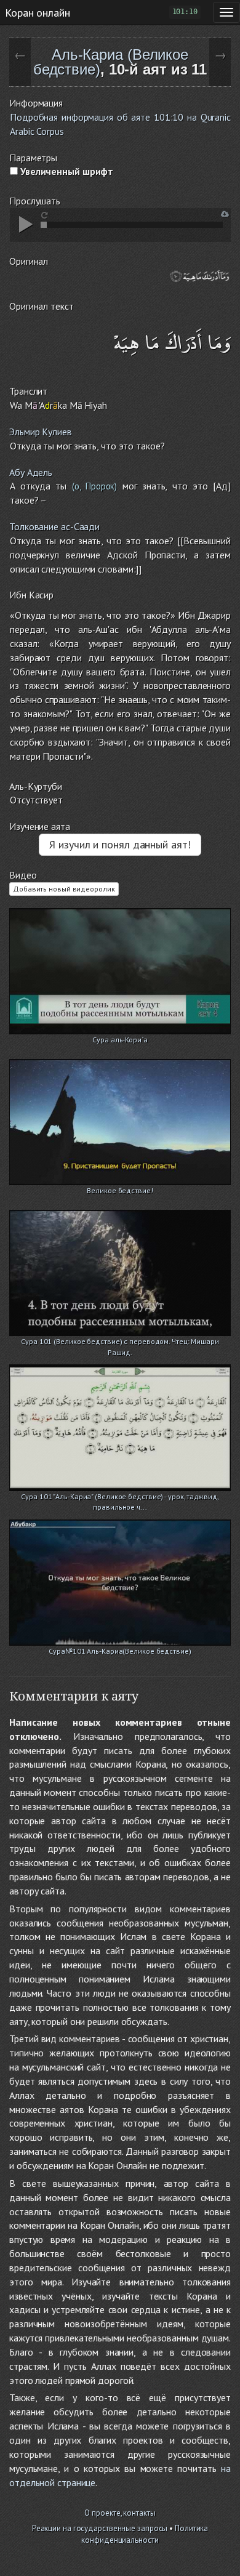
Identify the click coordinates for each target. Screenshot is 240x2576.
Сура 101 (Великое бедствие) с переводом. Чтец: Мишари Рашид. (120, 1342)
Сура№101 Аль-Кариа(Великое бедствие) (120, 1651)
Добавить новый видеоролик (64, 889)
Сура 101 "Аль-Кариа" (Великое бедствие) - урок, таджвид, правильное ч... (120, 1498)
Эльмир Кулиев (41, 432)
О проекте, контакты (120, 2513)
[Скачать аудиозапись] (225, 214)
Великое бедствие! (120, 1190)
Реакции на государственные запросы (100, 2528)
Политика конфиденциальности (145, 2534)
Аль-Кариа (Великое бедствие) (111, 62)
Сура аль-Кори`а (120, 1040)
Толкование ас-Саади (54, 526)
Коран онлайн (38, 12)
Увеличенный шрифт (66, 171)
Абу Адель (31, 472)
